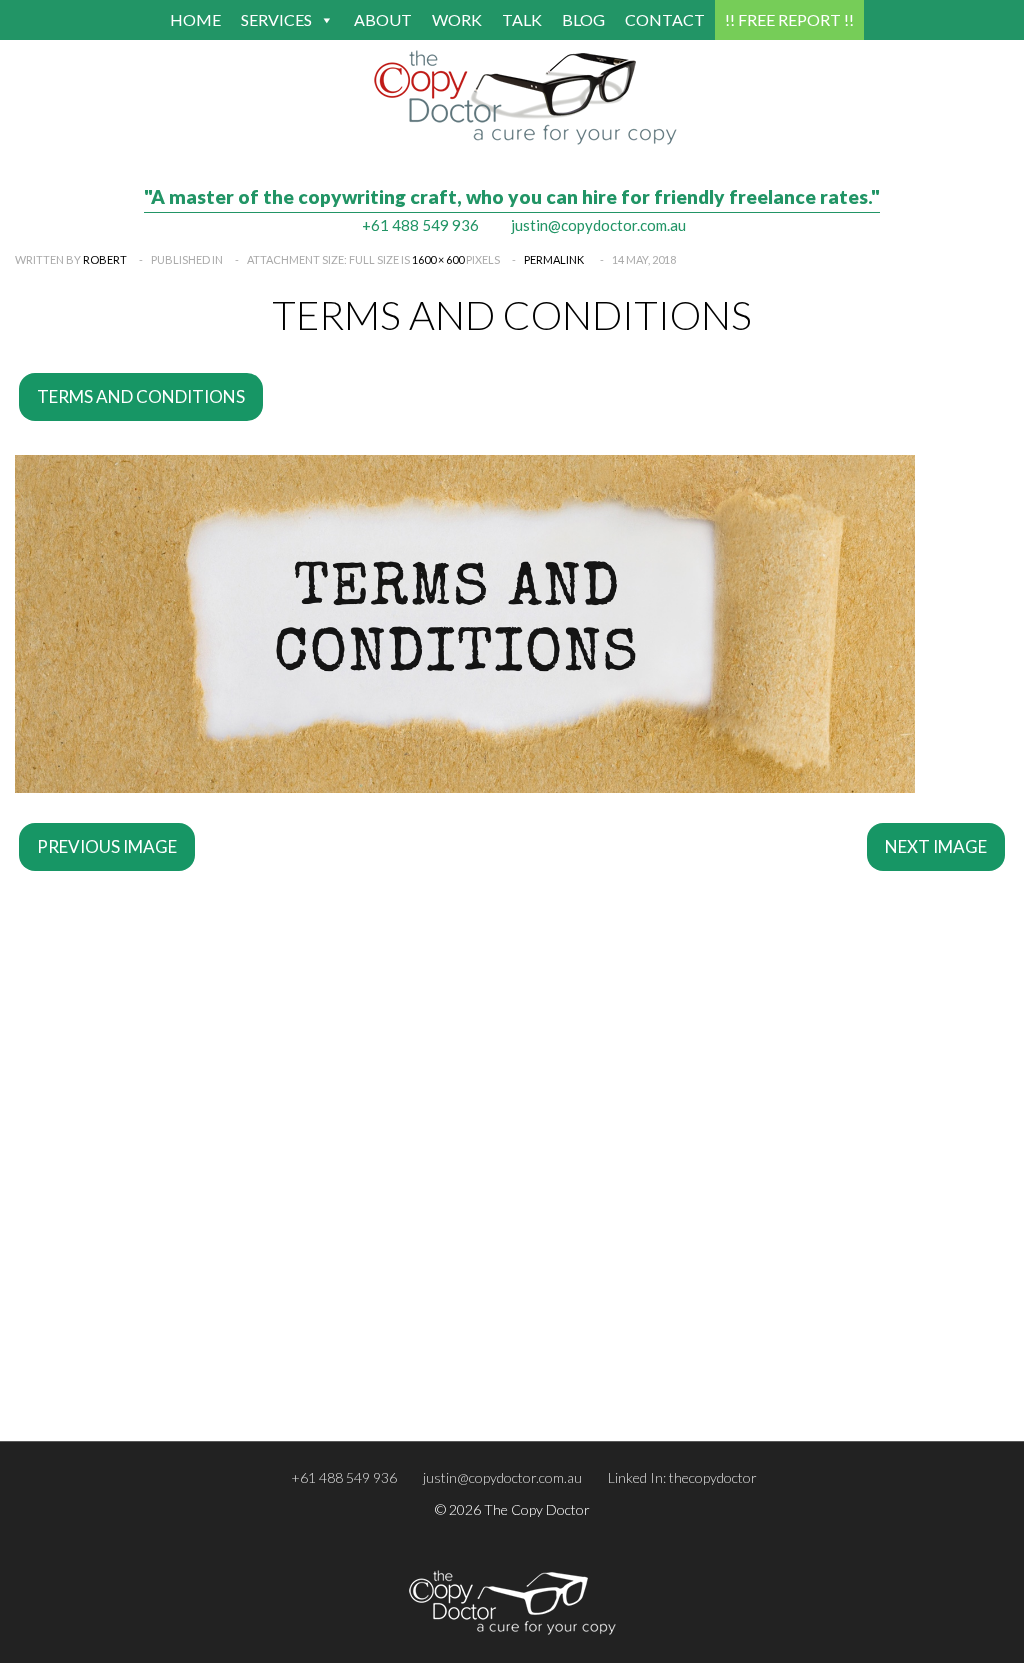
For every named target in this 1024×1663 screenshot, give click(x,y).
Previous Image (107, 846)
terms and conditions (141, 396)
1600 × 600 (438, 259)
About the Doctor (576, 1345)
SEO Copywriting (572, 1223)
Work (457, 19)
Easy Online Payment (86, 1397)
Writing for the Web (583, 1249)
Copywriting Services (86, 1223)
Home (195, 19)
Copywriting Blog (75, 1345)
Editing (45, 1249)
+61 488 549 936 (420, 225)
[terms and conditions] (465, 786)
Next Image (936, 846)
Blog (583, 19)
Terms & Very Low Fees (93, 1371)
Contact (665, 19)
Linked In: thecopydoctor (682, 1477)
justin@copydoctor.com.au (598, 225)
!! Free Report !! (789, 19)
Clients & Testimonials (586, 1397)
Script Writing (562, 1275)
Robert (105, 259)
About (383, 19)
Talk (522, 19)
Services (276, 19)
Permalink (554, 259)
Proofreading (63, 1275)
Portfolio (548, 1371)
